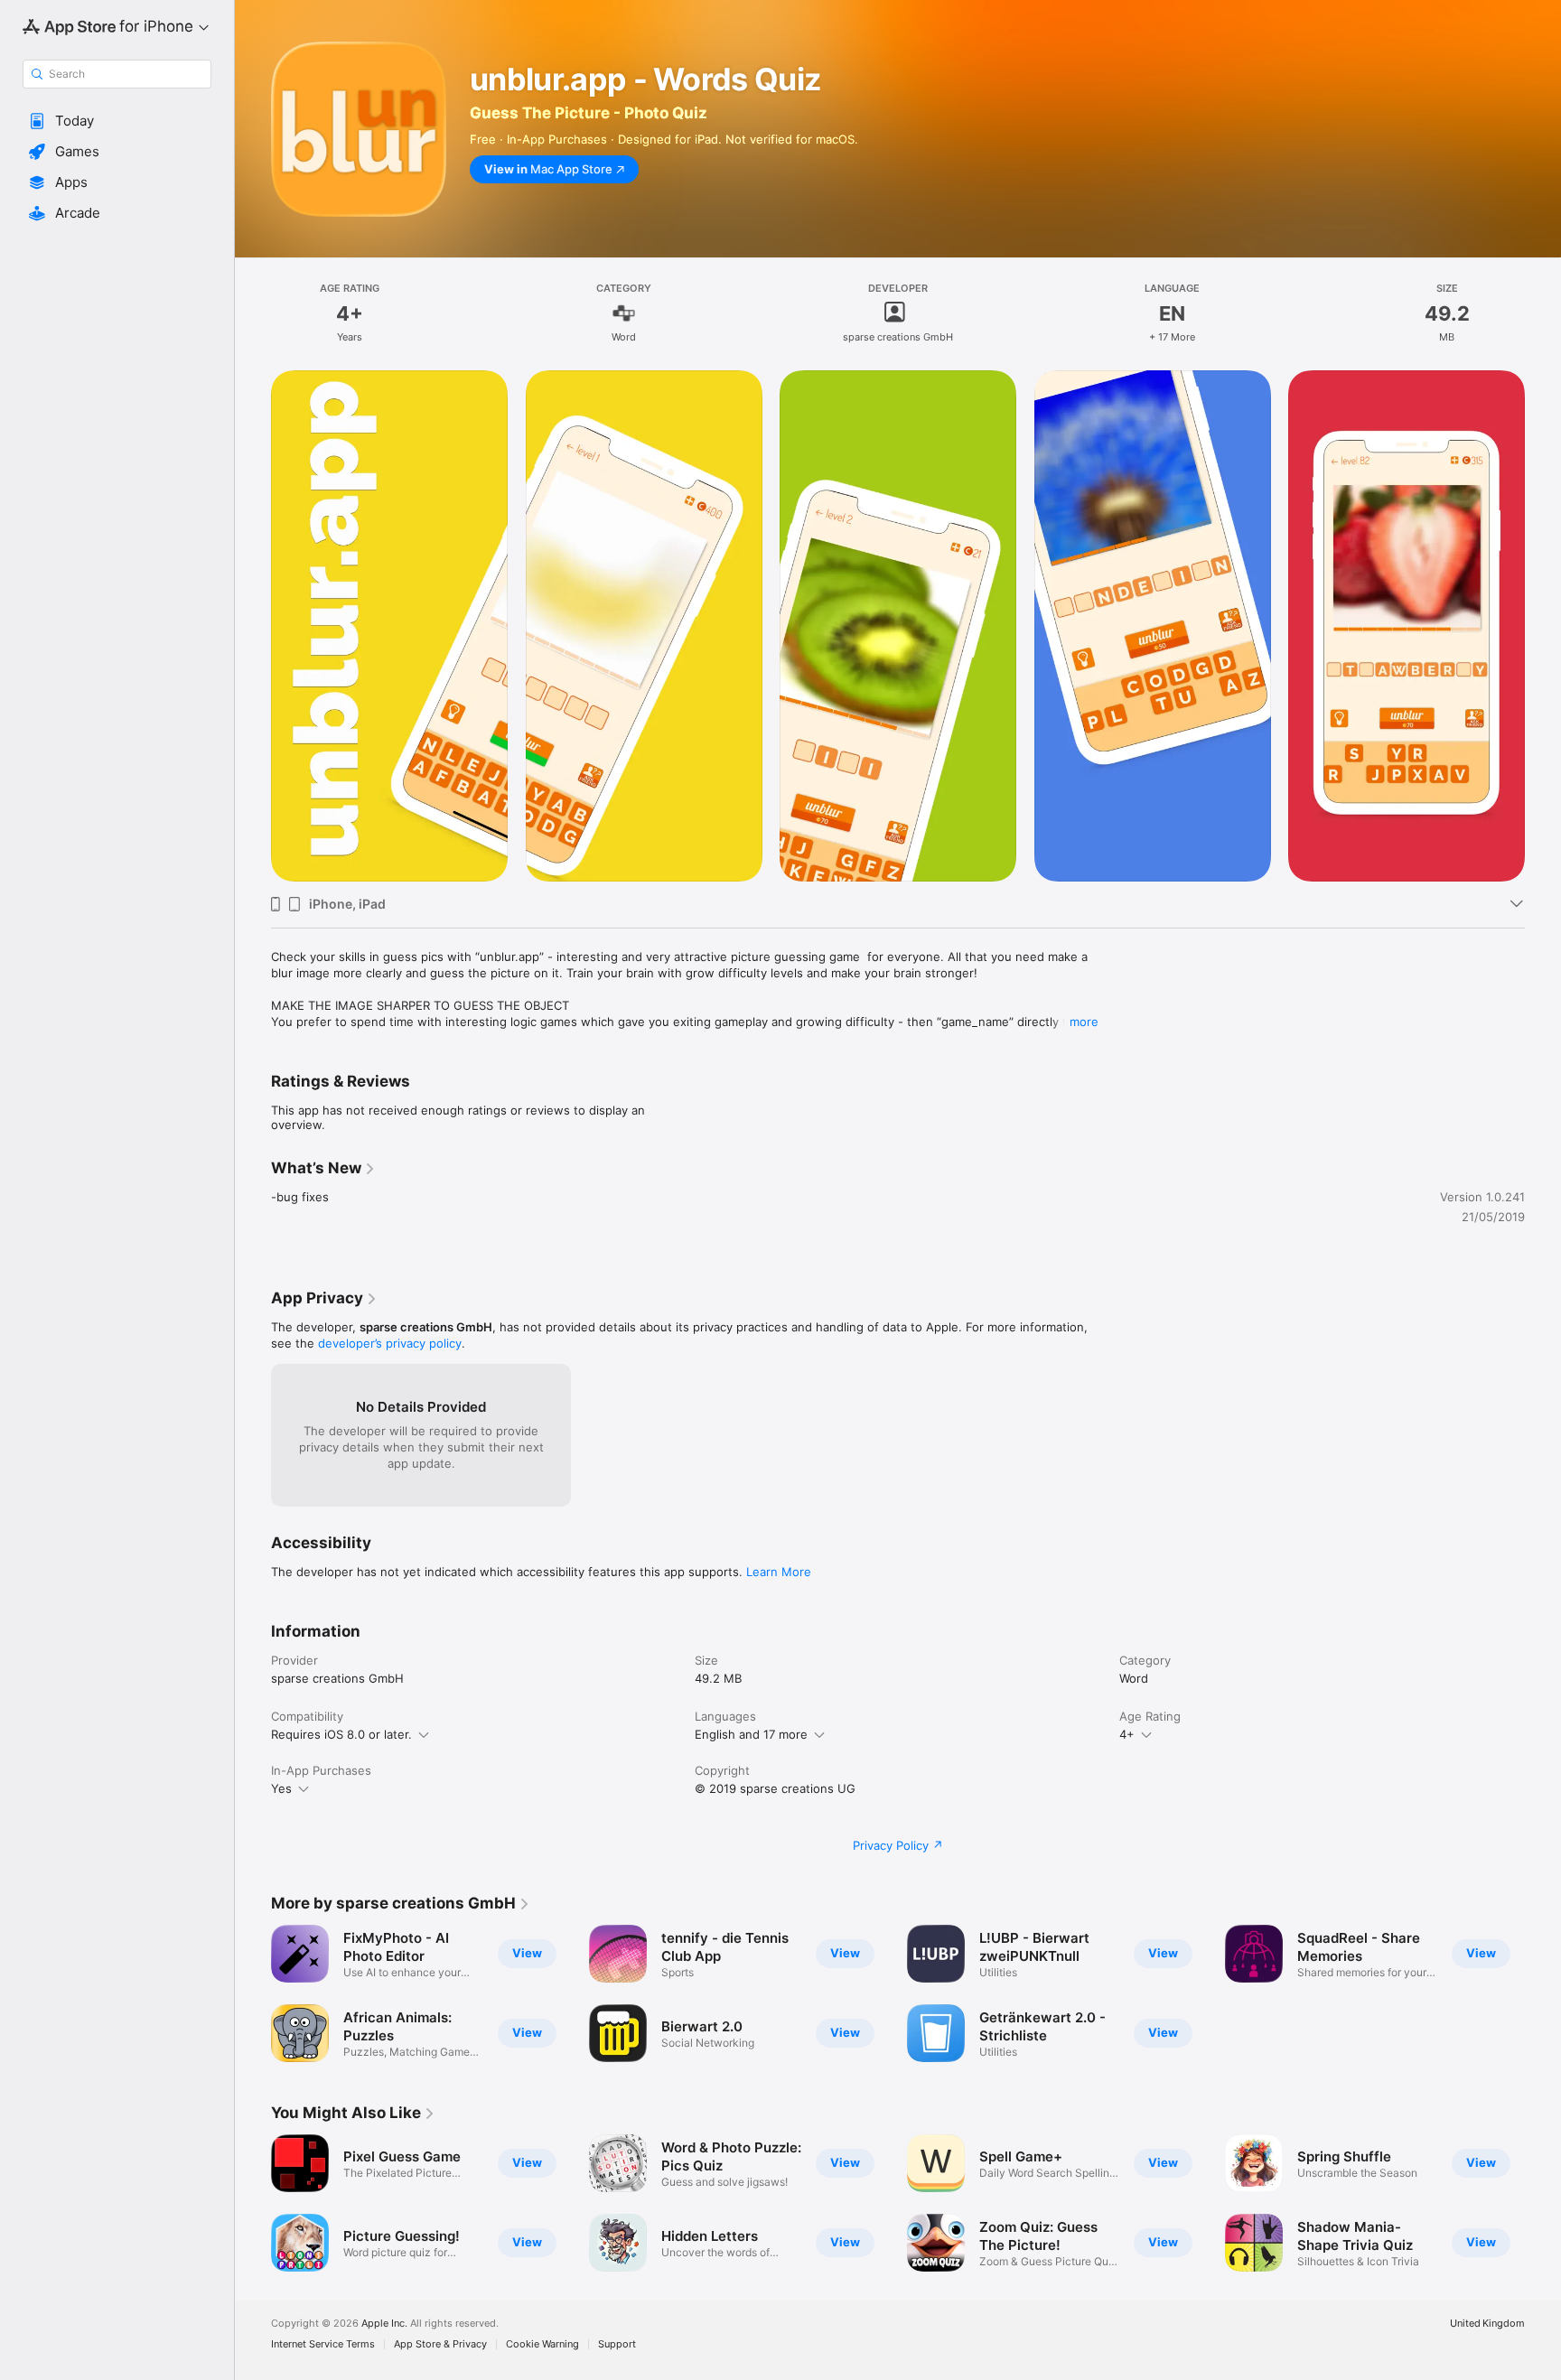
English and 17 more (751, 1734)
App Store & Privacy (440, 2344)
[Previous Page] (253, 2203)
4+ (1127, 1734)
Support (617, 2344)
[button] (117, 121)
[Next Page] (1543, 2203)
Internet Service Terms (323, 2344)
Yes (281, 1788)
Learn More (779, 1572)
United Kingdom (1487, 2324)
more (1084, 1022)
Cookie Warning (542, 2344)
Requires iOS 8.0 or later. (341, 1734)
